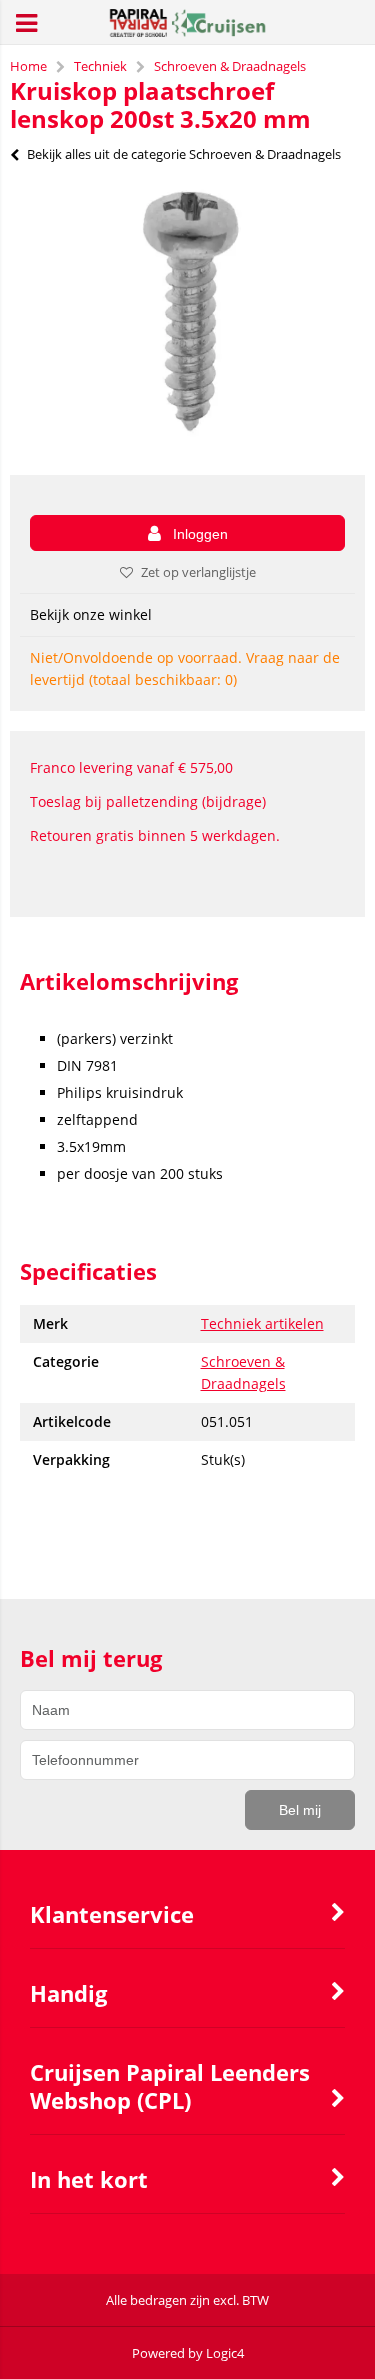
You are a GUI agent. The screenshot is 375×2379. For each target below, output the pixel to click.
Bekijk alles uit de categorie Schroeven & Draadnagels (184, 154)
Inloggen (200, 534)
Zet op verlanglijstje (198, 572)
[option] (187, 315)
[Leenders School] (187, 31)
